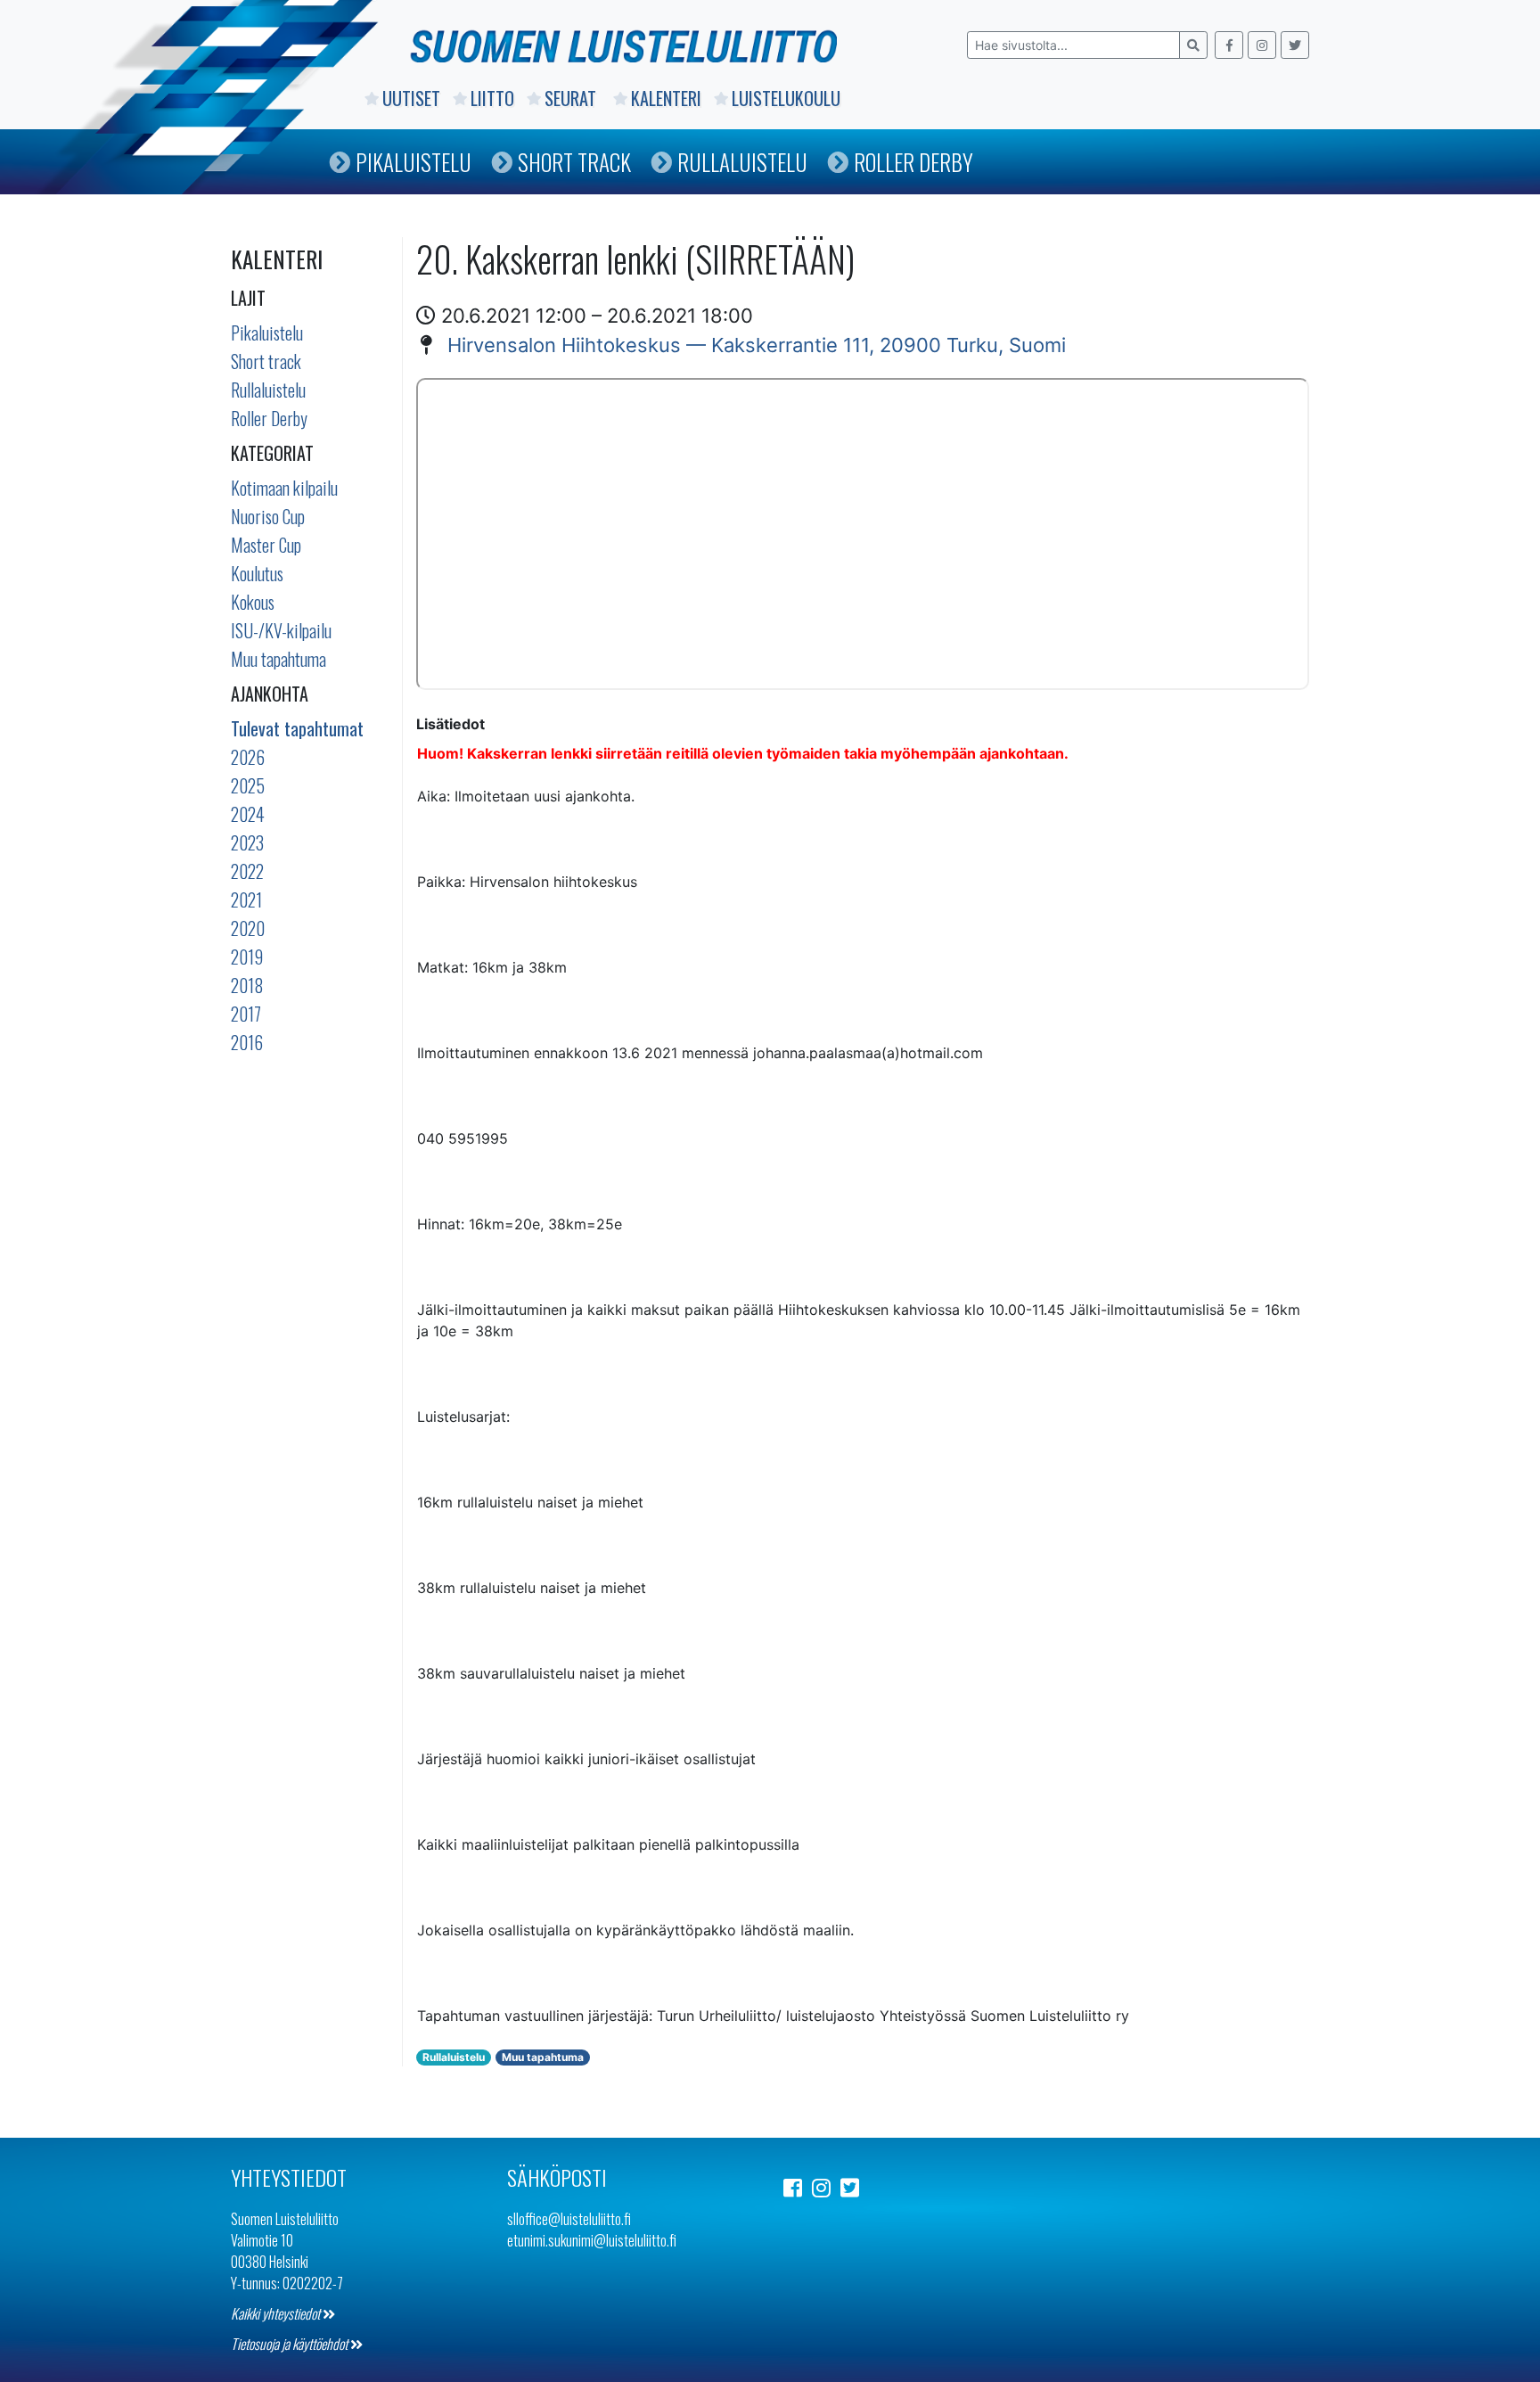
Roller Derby (913, 162)
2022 (247, 871)
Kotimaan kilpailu (284, 488)
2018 (247, 985)
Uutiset (411, 98)
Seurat (573, 98)
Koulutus (257, 573)
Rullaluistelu (742, 162)
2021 (246, 899)
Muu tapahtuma (279, 659)
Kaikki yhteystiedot (277, 2313)
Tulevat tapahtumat (297, 728)
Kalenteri (666, 98)
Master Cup (266, 545)
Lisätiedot (451, 724)
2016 (247, 1042)
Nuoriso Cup (268, 516)
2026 (248, 757)
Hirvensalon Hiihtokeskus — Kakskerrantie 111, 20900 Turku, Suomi (757, 345)
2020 (248, 928)
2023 (247, 842)
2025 (248, 785)
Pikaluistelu (414, 162)
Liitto (492, 98)
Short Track (574, 162)
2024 (248, 814)
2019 (247, 957)
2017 (246, 1014)
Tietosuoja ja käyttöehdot (291, 2344)
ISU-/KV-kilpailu (281, 630)
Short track (266, 361)
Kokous (253, 602)
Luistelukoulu (786, 98)
